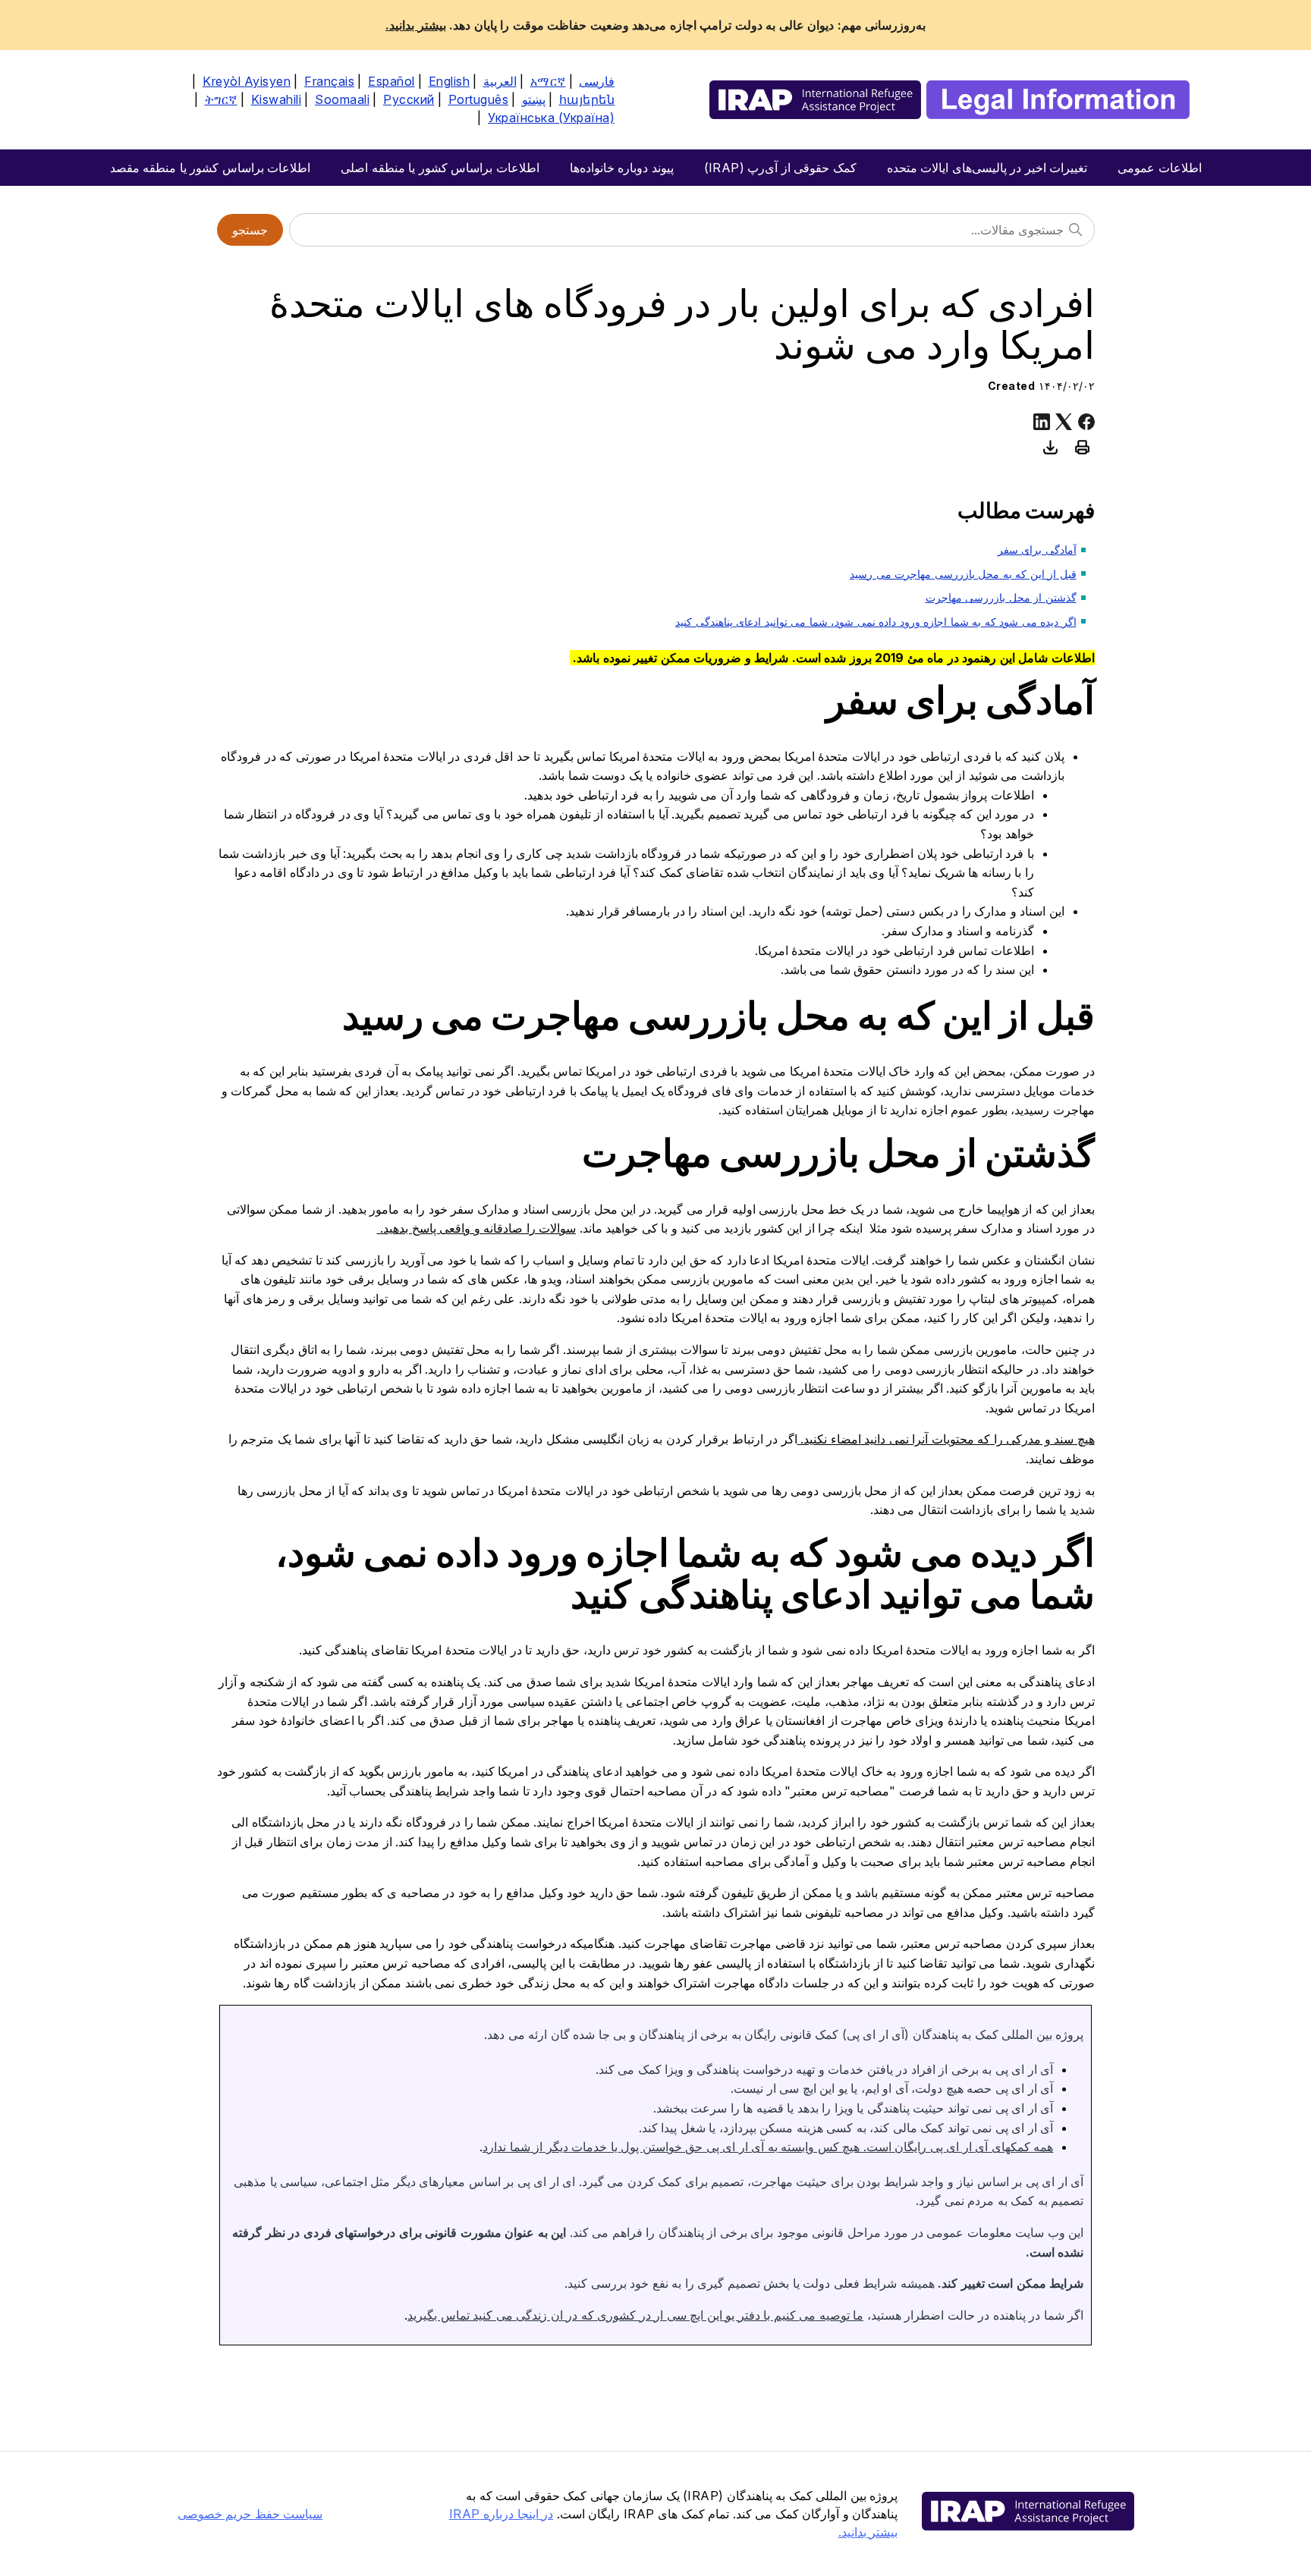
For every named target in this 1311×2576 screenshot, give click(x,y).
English (450, 81)
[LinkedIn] (1042, 422)
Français (329, 81)
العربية (500, 81)
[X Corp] (1064, 422)
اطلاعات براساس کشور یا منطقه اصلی (440, 168)
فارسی (597, 81)
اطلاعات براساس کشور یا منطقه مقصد (211, 168)
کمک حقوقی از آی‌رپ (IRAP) (780, 168)
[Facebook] (1086, 422)
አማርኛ (548, 81)
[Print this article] (1083, 447)
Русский (409, 99)
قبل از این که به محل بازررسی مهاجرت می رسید (963, 574)
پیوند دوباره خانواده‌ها (622, 168)
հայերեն (587, 99)
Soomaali (342, 99)
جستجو (250, 230)
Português (479, 99)
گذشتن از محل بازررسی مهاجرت (1001, 597)
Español (391, 81)
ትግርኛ (221, 99)
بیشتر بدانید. (416, 25)
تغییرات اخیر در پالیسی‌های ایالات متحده (987, 168)
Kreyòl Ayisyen (247, 81)
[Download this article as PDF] (1051, 447)
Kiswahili (277, 99)
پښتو (534, 99)
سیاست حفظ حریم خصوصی (250, 2514)
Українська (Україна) (551, 118)
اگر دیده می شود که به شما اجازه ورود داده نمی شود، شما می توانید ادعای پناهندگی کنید (876, 622)
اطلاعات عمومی (1160, 168)
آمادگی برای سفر (1037, 550)
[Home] (949, 100)
